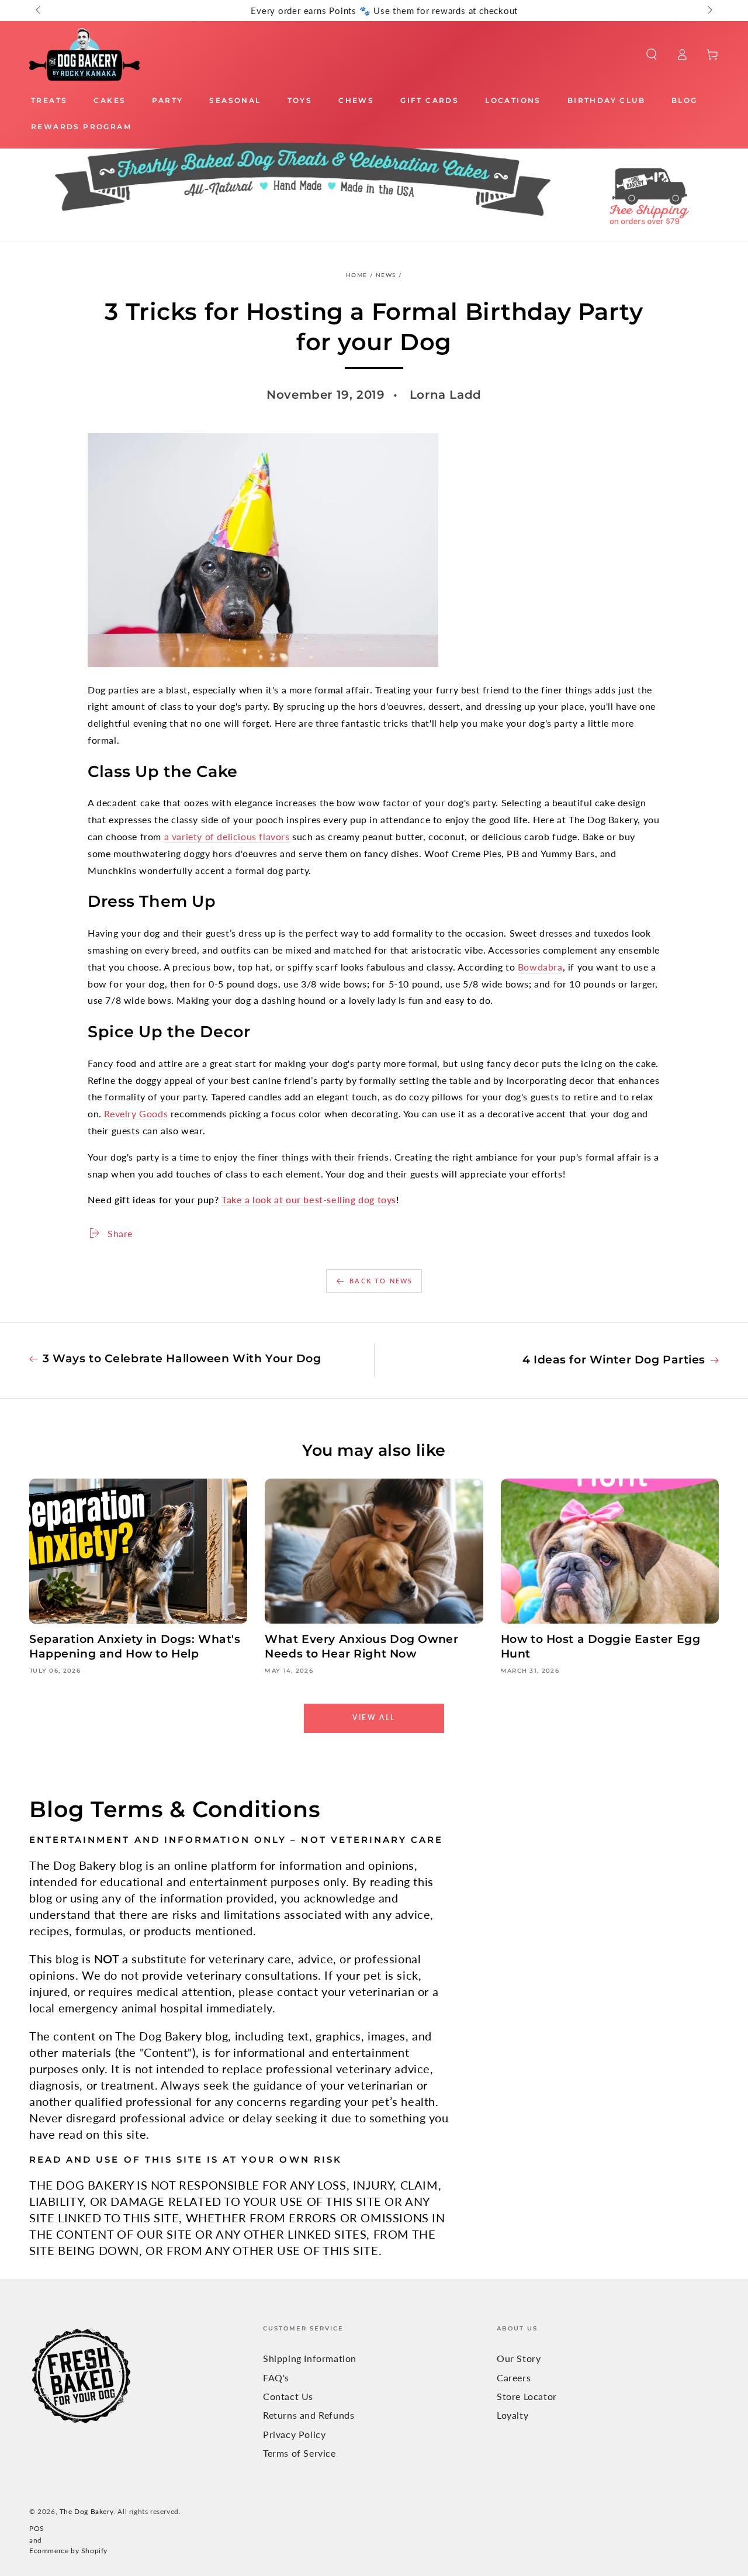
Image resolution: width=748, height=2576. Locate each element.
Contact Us (288, 2396)
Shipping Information (310, 2358)
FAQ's (276, 2378)
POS (37, 2528)
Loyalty (512, 2415)
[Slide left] (39, 11)
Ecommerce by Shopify (68, 2551)
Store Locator (527, 2396)
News (386, 275)
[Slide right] (709, 11)
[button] (652, 54)
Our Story (519, 2358)
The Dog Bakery (86, 2511)
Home (356, 275)
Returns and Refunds (309, 2415)
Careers (514, 2378)
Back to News (381, 1281)
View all (374, 1717)
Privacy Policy (294, 2434)
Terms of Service (299, 2453)
